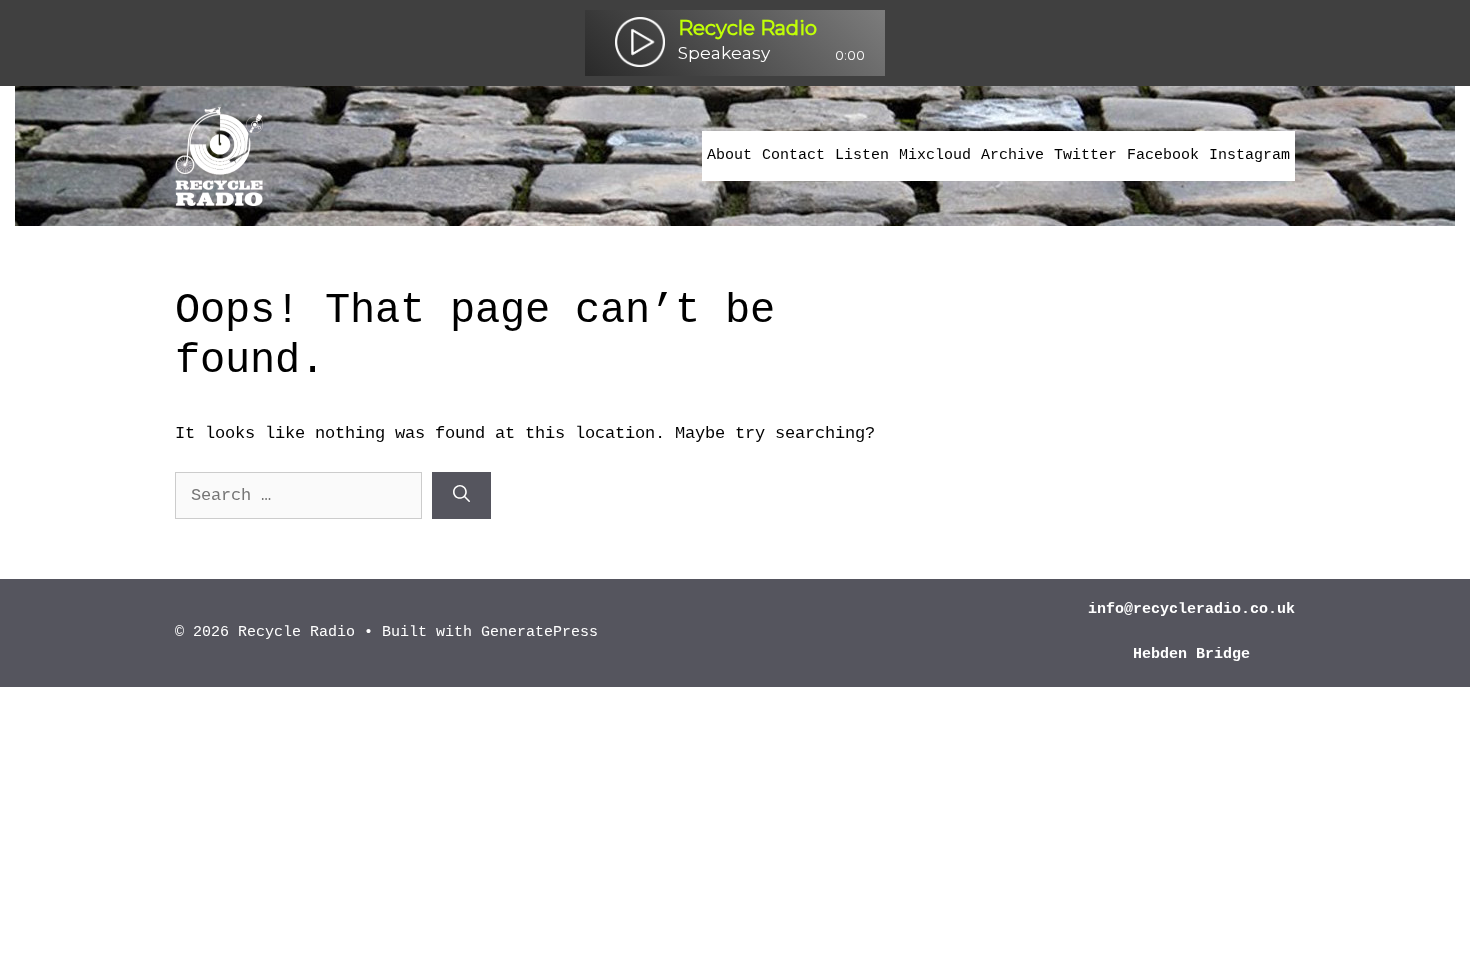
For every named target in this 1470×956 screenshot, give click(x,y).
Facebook (1163, 155)
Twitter (1085, 155)
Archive (1012, 155)
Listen (862, 155)
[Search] (461, 496)
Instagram (1249, 155)
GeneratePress (539, 632)
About (729, 155)
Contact (793, 155)
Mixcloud (935, 155)
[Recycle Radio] (219, 155)
